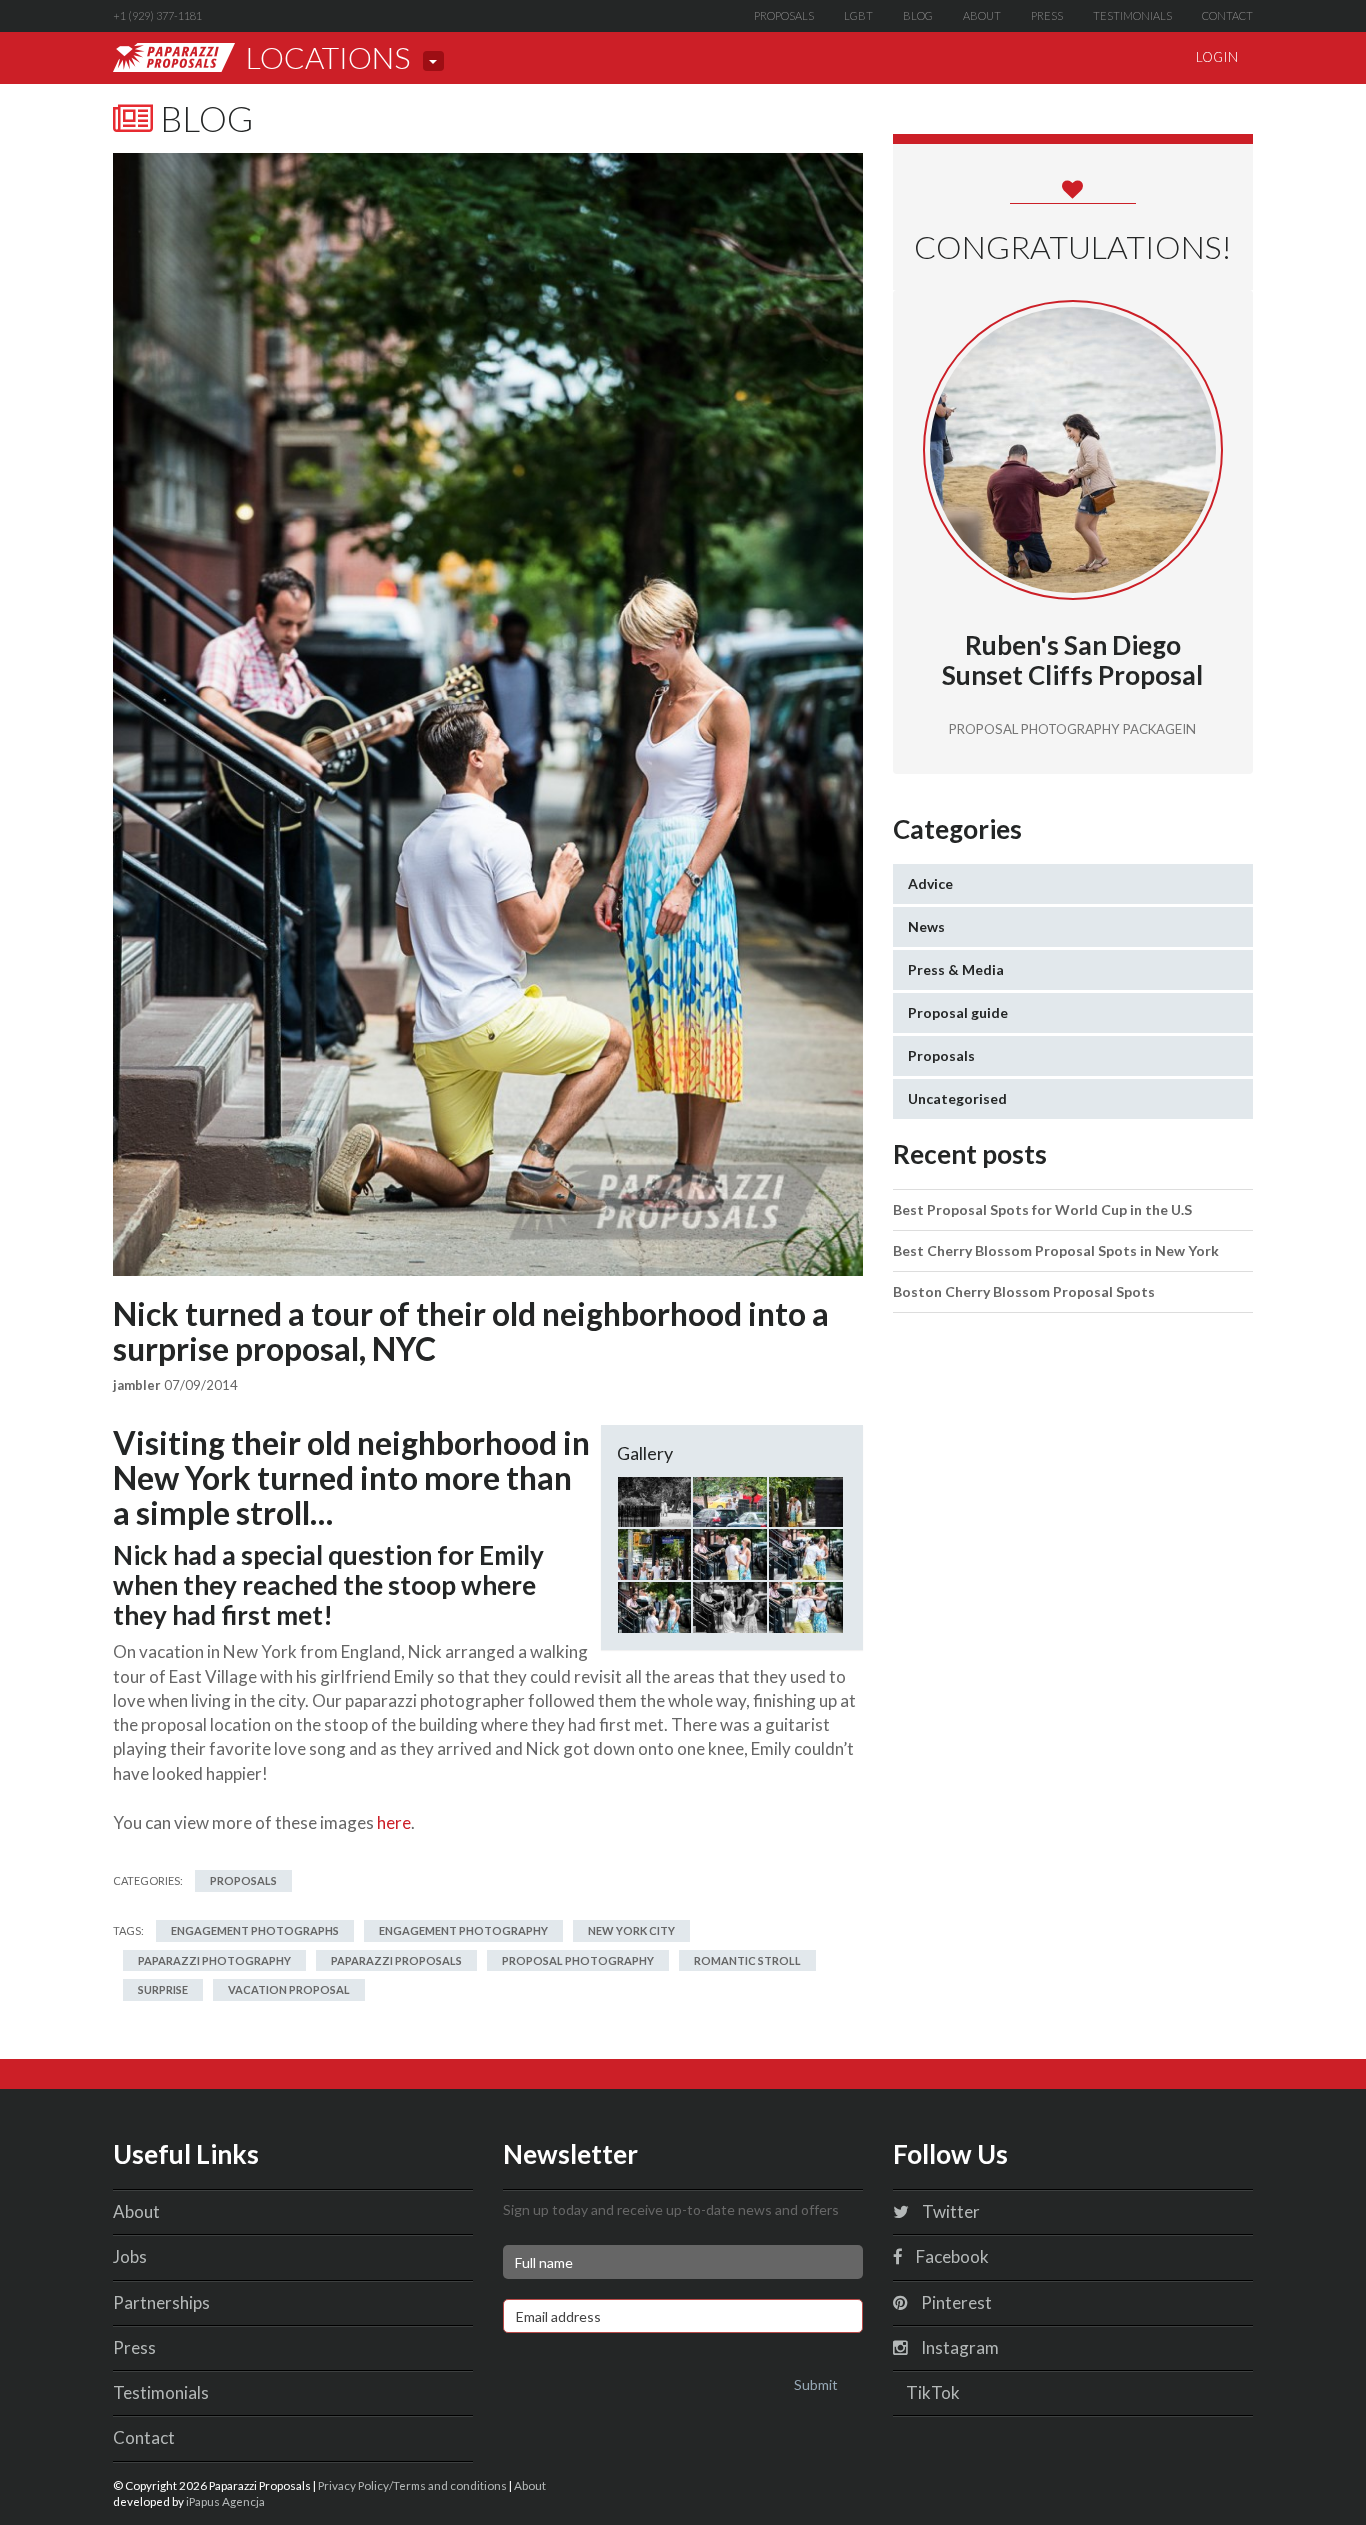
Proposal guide (958, 1012)
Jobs (130, 2256)
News (926, 926)
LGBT (858, 15)
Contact (1227, 15)
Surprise (163, 1989)
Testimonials (1132, 15)
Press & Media (956, 969)
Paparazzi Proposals (396, 1960)
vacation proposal (289, 1989)
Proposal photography (578, 1960)
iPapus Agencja (225, 2501)
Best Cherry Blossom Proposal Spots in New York (1056, 1250)
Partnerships (161, 2302)
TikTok (931, 2392)
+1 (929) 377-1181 (157, 15)
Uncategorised (957, 1098)
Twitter (949, 2211)
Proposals (784, 15)
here (394, 1822)
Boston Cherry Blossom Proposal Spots (1024, 1291)
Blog (918, 15)
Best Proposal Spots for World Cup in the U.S (1042, 1209)
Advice (930, 883)
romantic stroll (747, 1960)
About (982, 15)
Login (1217, 57)
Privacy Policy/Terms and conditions (412, 2485)
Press (1047, 15)
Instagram (958, 2347)
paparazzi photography (214, 1960)
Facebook (951, 2256)
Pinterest (955, 2302)
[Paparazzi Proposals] (174, 57)
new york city (631, 1930)
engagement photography (463, 1930)
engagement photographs (255, 1930)
